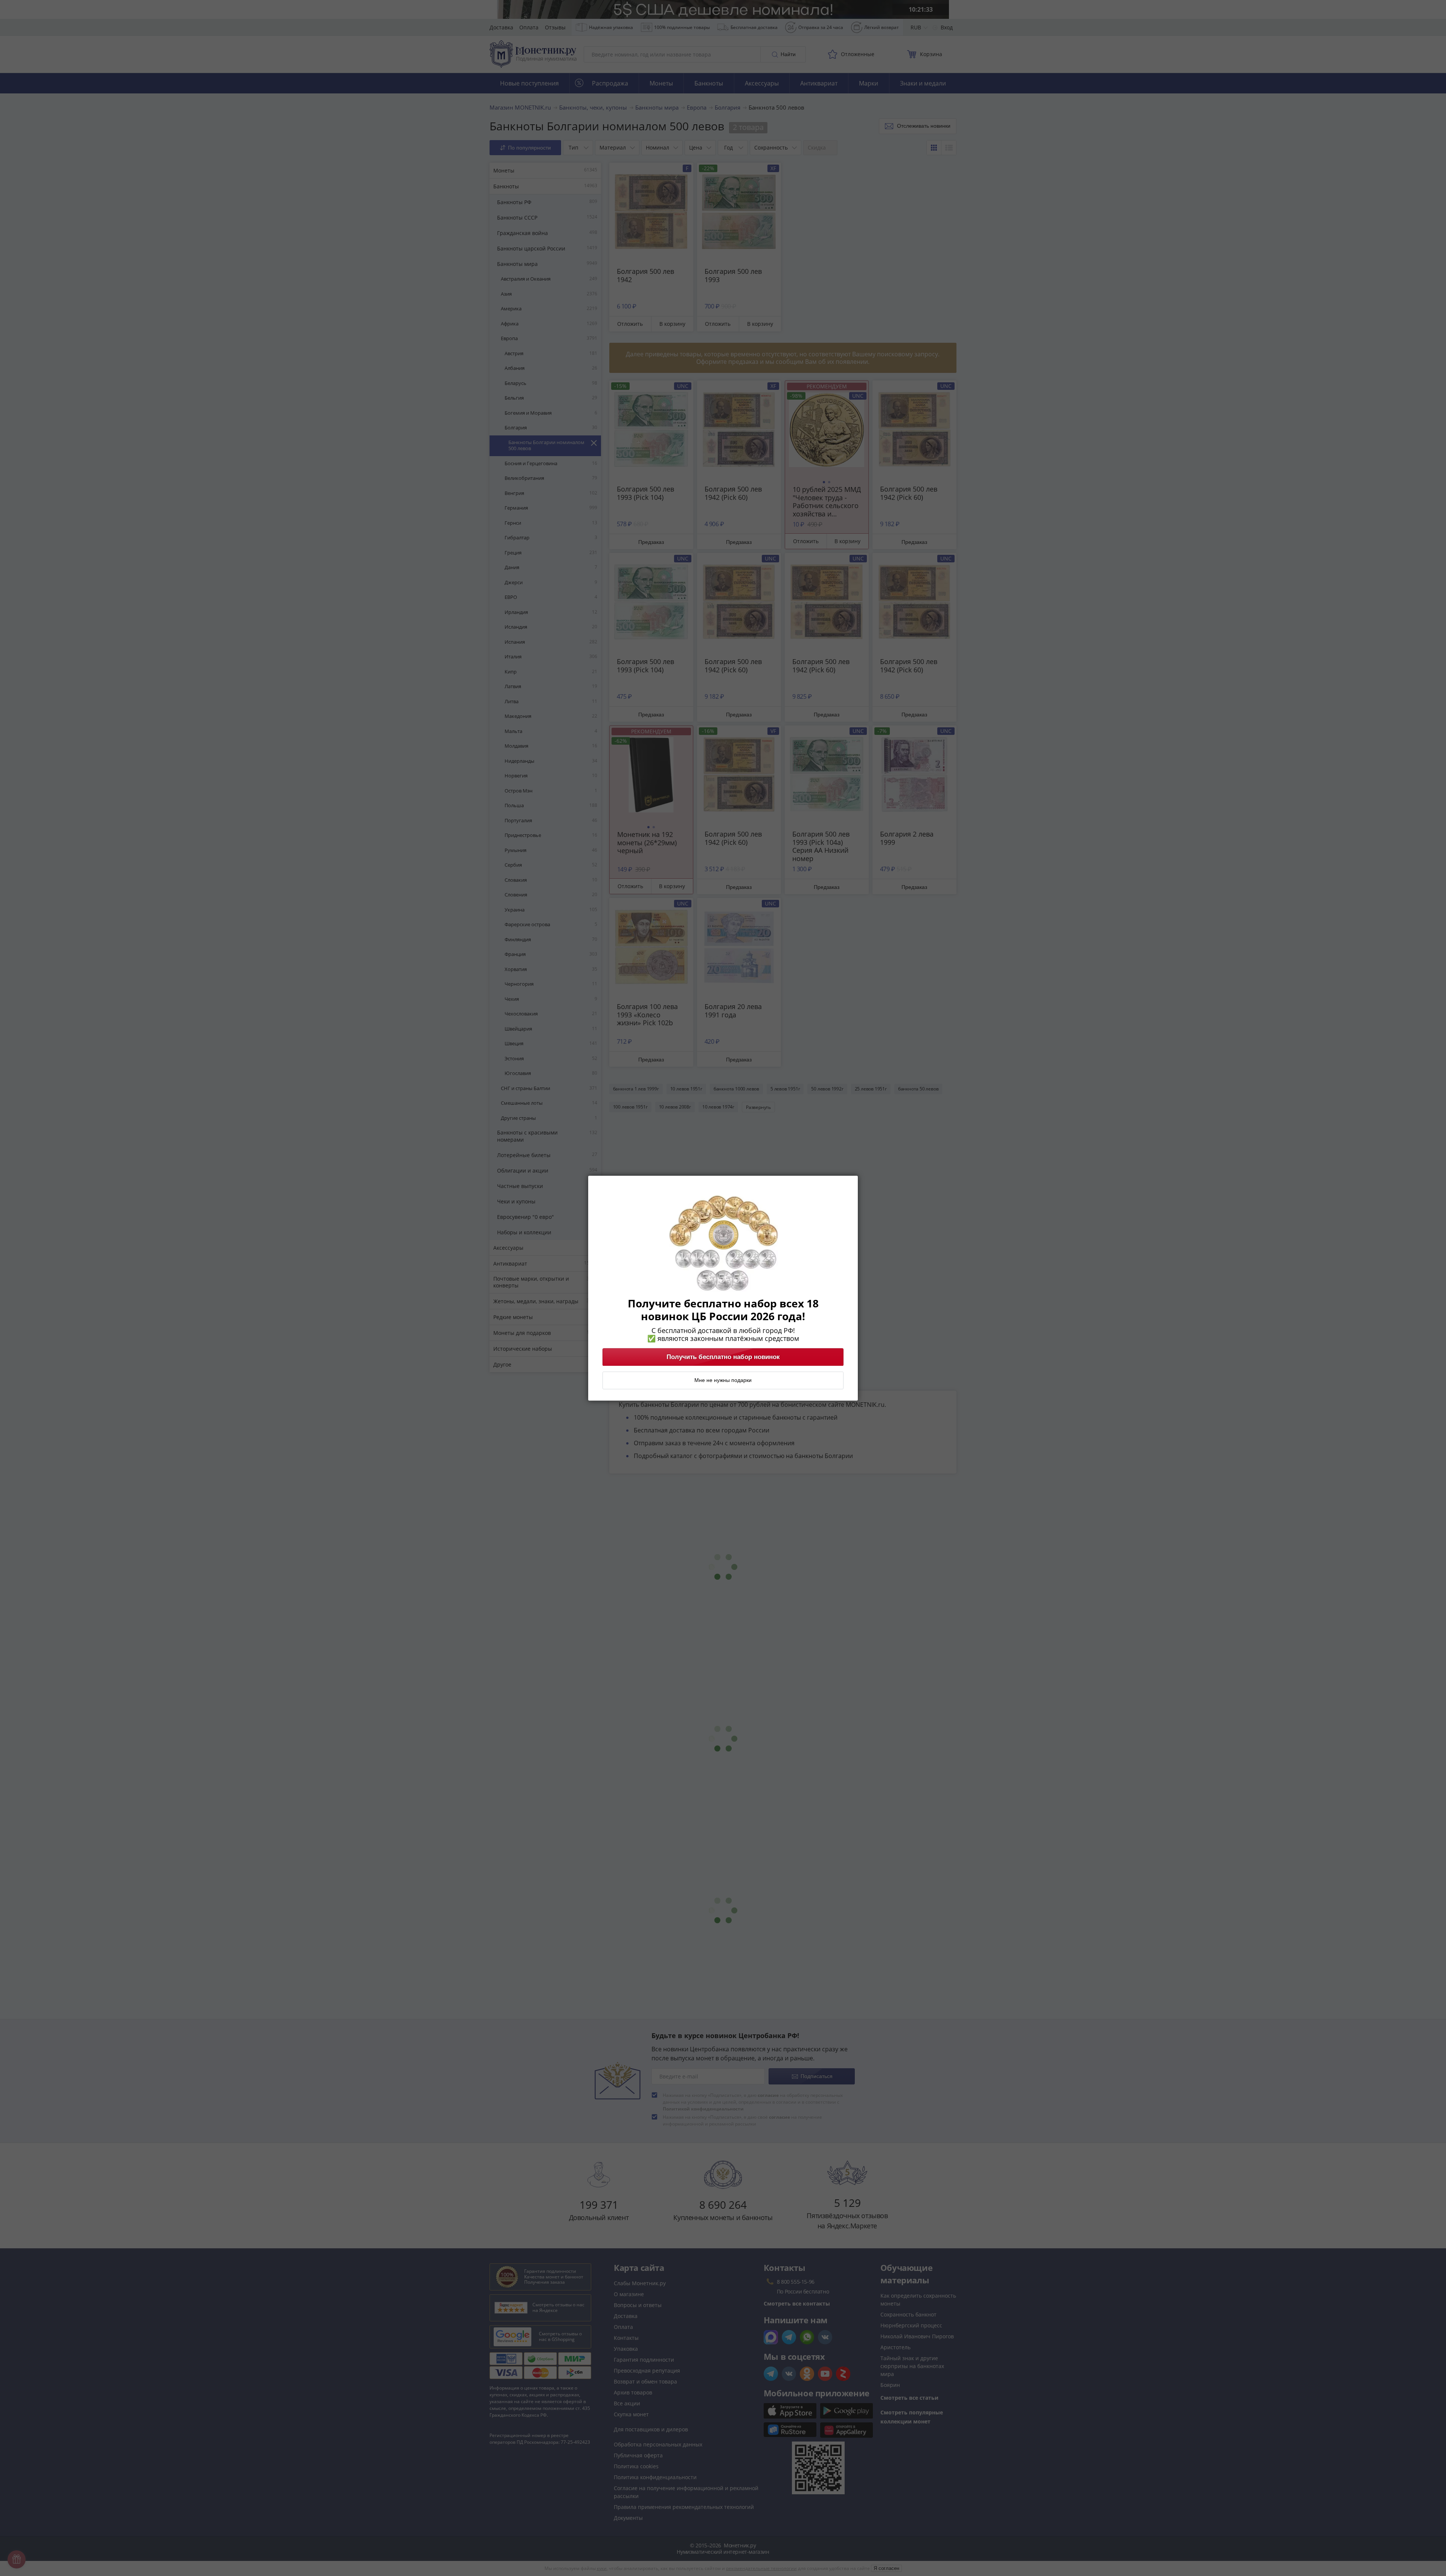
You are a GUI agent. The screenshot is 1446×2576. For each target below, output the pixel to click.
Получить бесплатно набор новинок (723, 1357)
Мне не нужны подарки (723, 1380)
